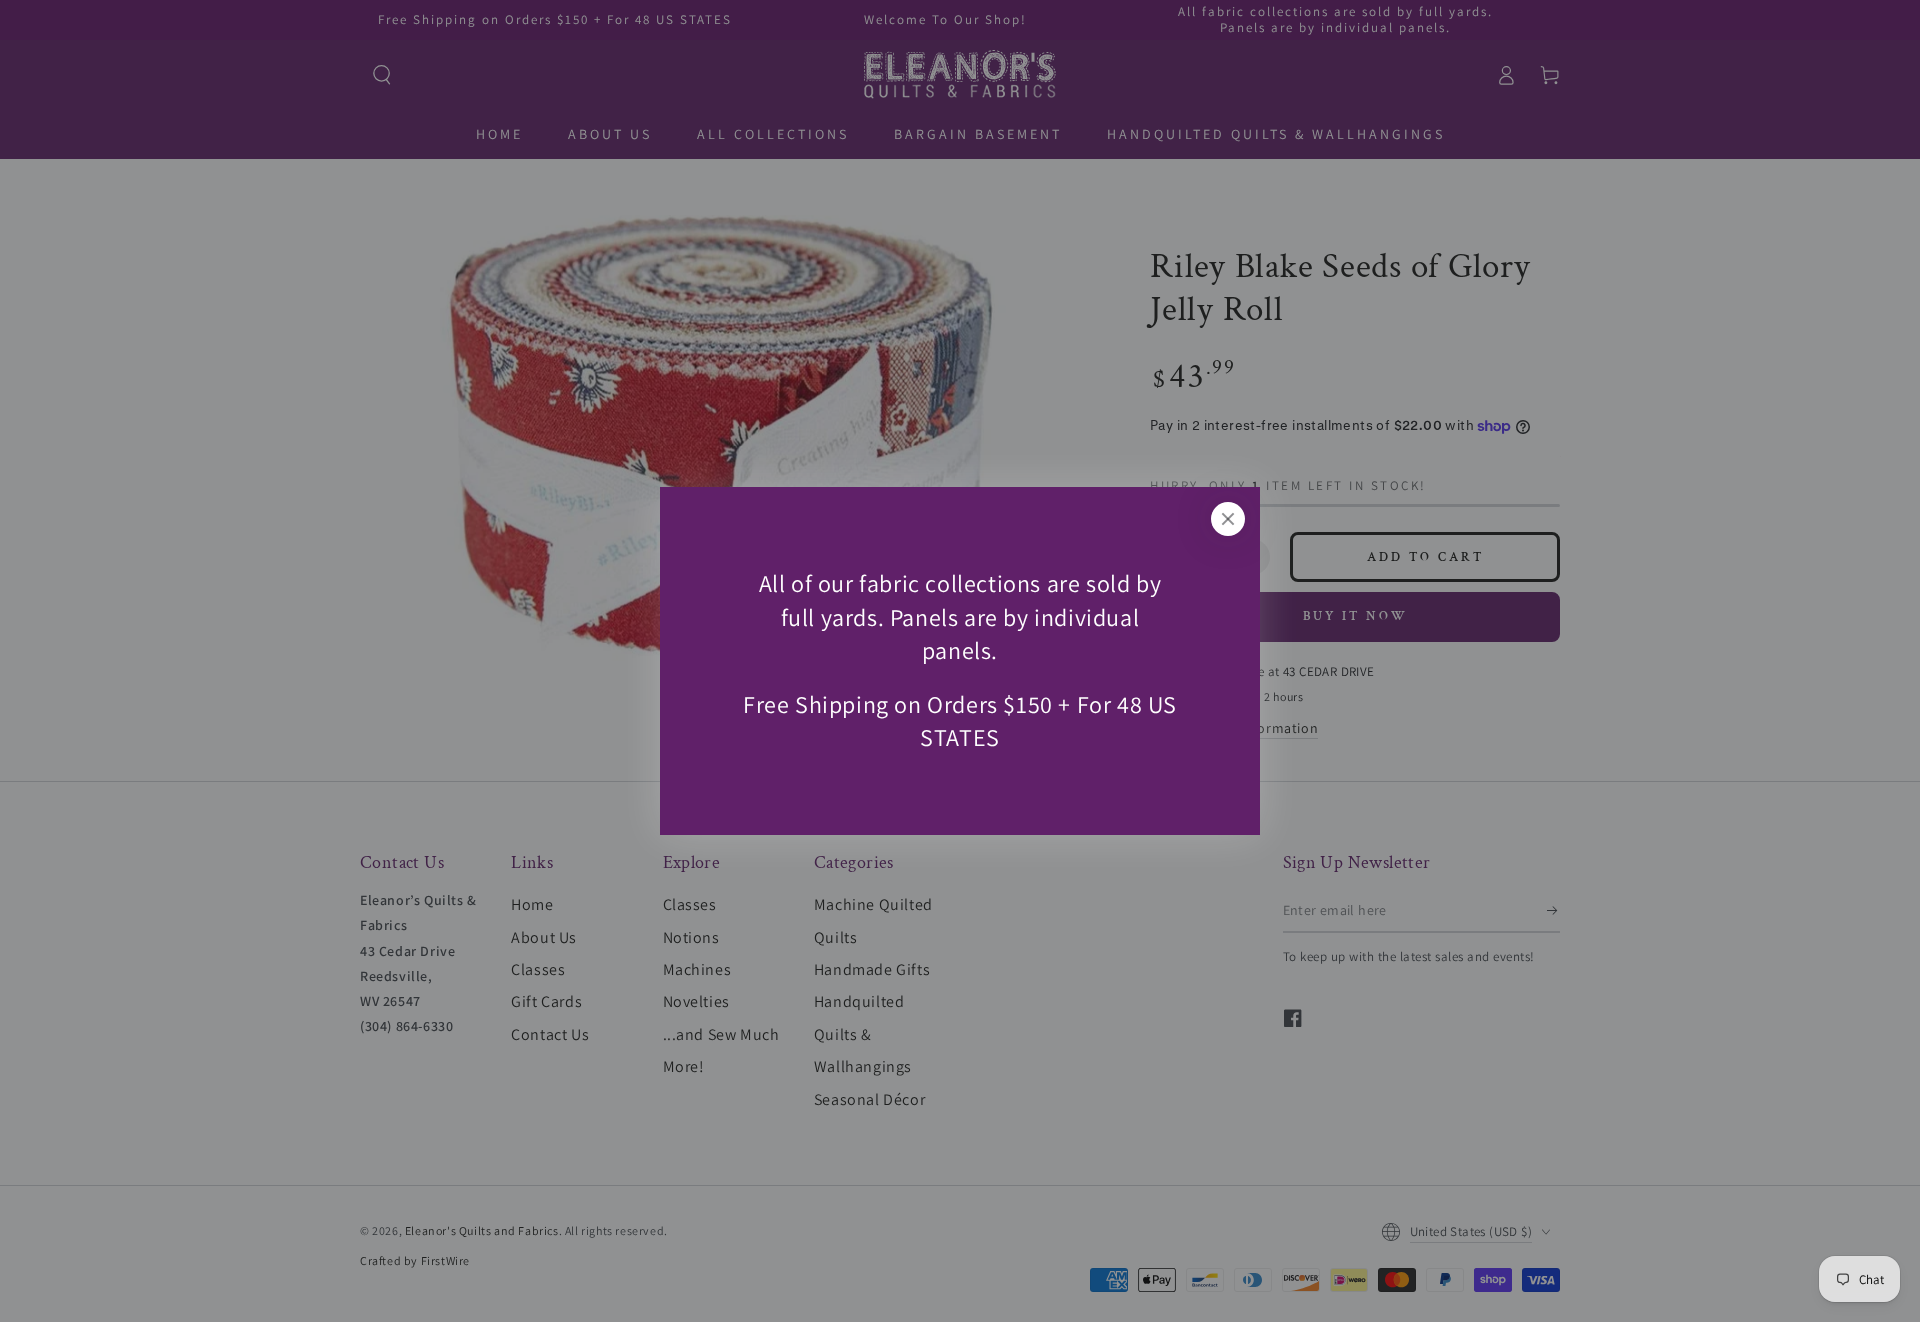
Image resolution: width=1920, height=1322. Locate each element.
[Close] (1228, 519)
